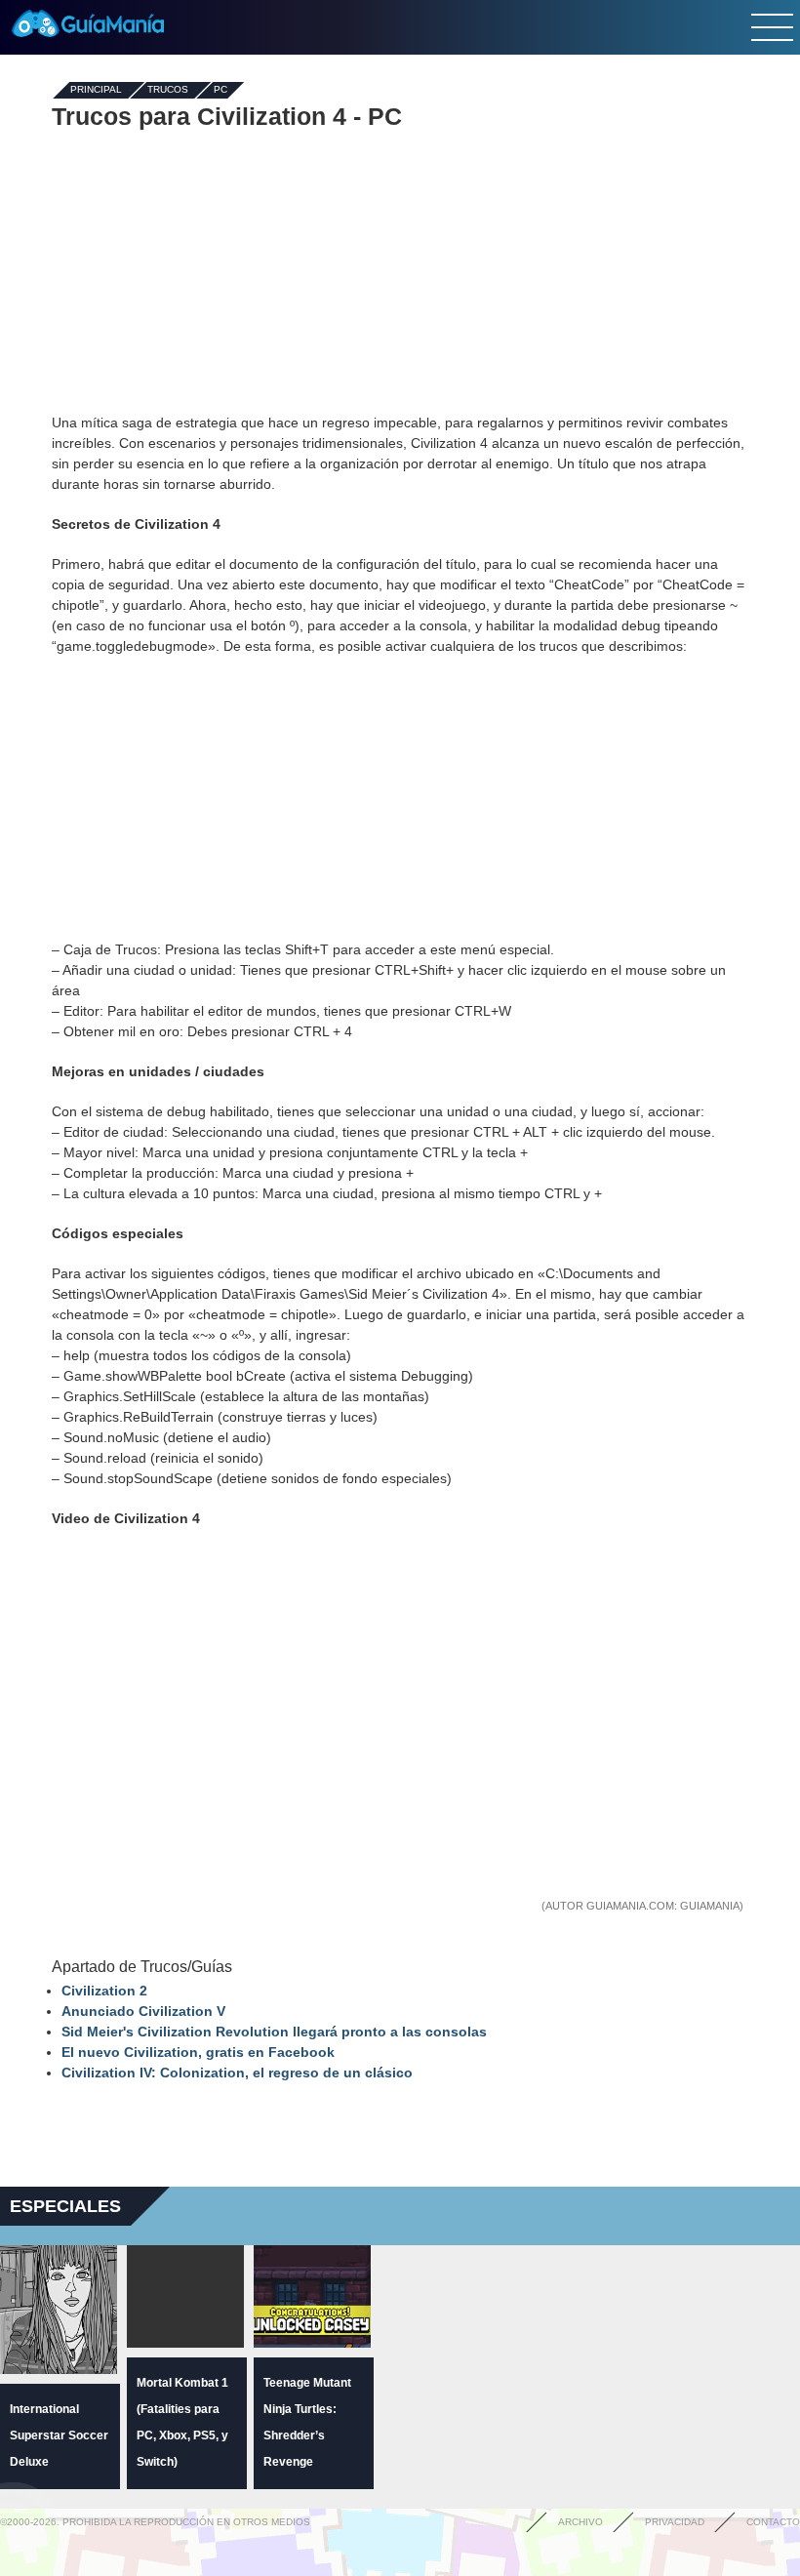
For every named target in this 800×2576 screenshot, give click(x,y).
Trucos (168, 90)
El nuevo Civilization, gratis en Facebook (198, 2052)
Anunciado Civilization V (143, 2011)
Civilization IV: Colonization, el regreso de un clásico (237, 2073)
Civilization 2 (104, 1991)
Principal (96, 90)
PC (220, 90)
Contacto (773, 2522)
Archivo (580, 2522)
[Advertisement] (400, 271)
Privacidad (675, 2522)
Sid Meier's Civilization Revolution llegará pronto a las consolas (274, 2032)
